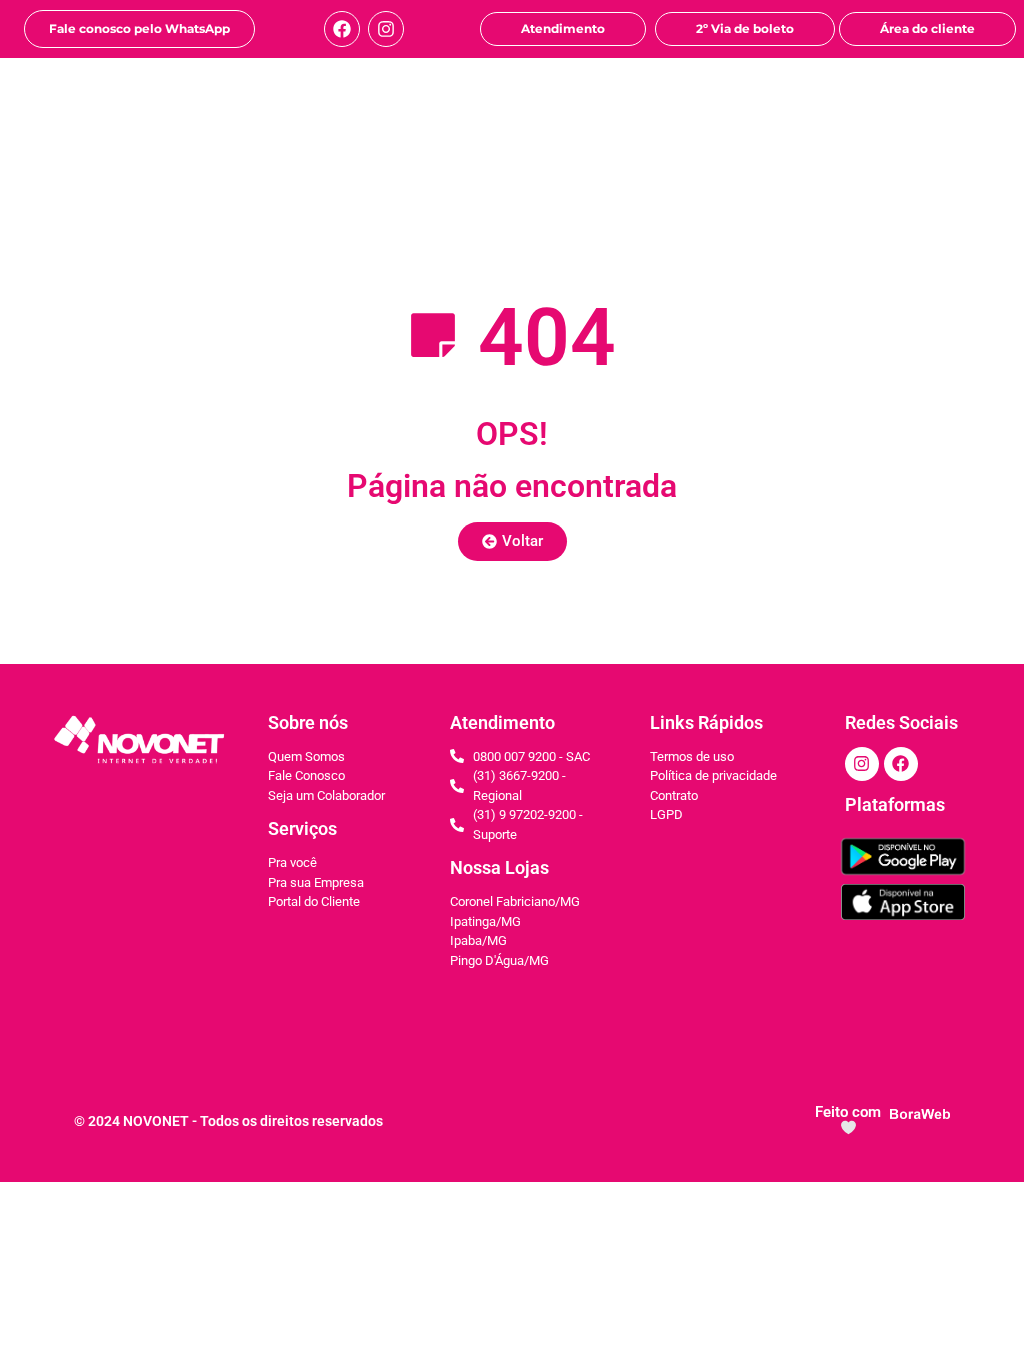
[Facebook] (342, 29)
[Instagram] (386, 29)
